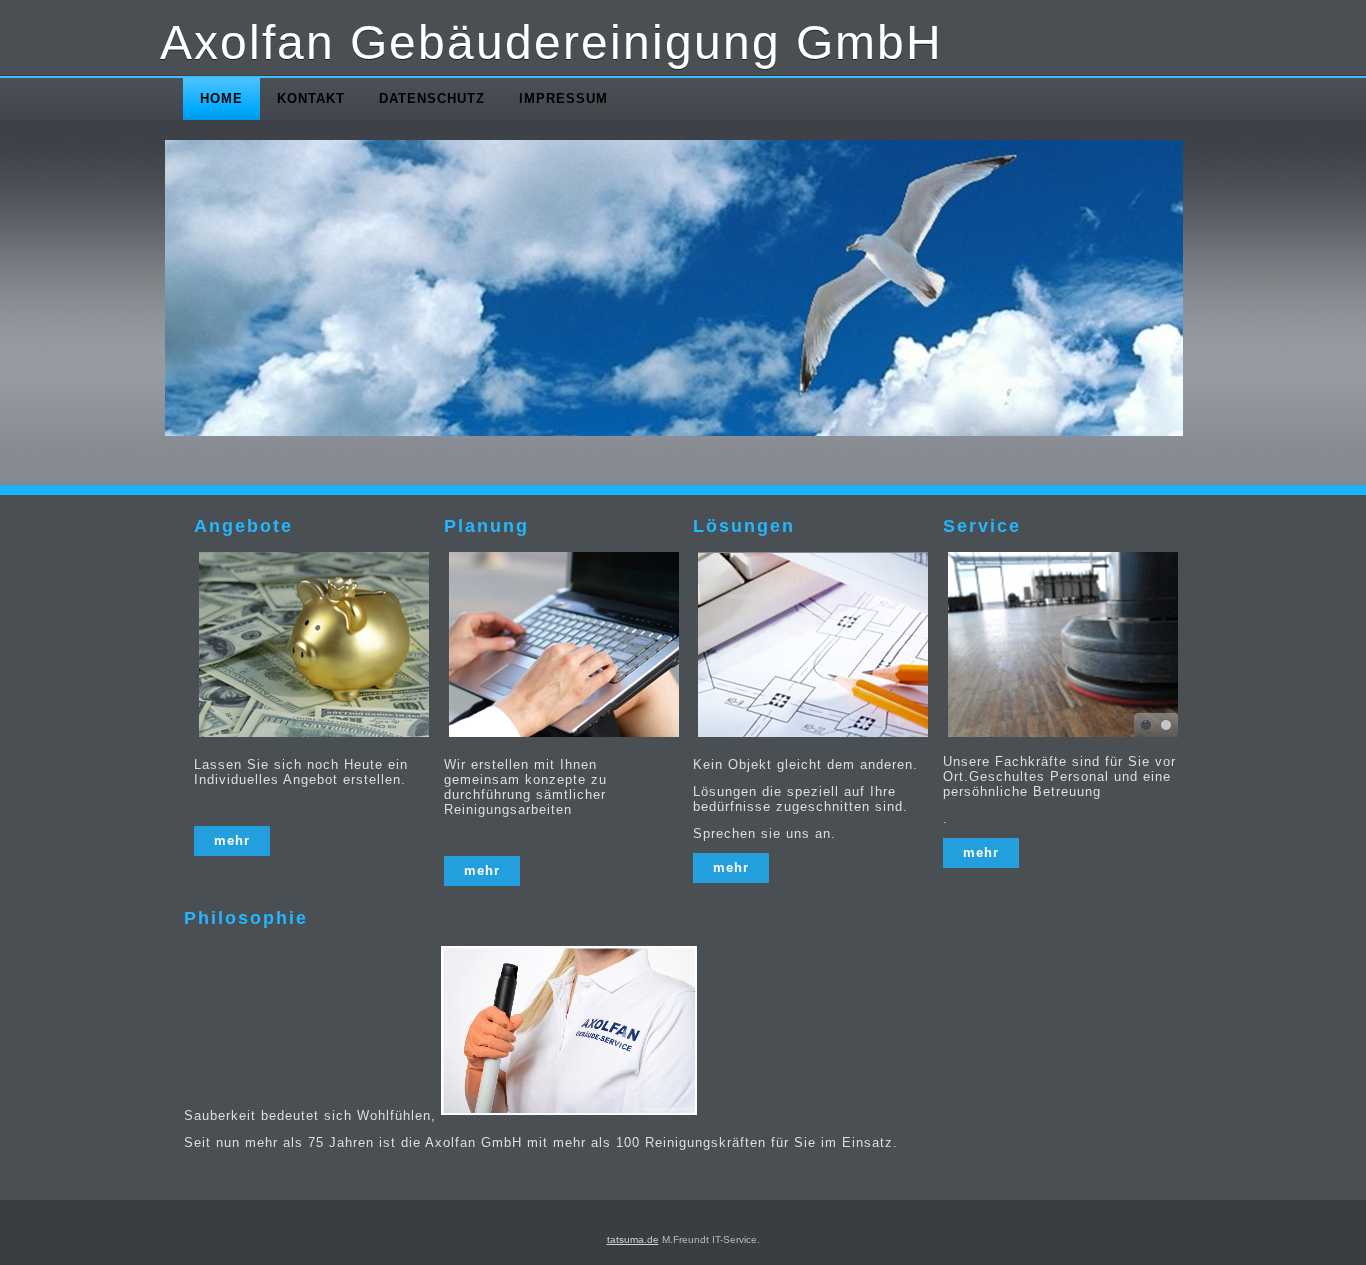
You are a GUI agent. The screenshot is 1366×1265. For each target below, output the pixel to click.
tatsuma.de (633, 1239)
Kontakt (311, 98)
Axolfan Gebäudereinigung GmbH (551, 42)
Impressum (563, 98)
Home (221, 98)
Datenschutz (432, 98)
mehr (232, 840)
